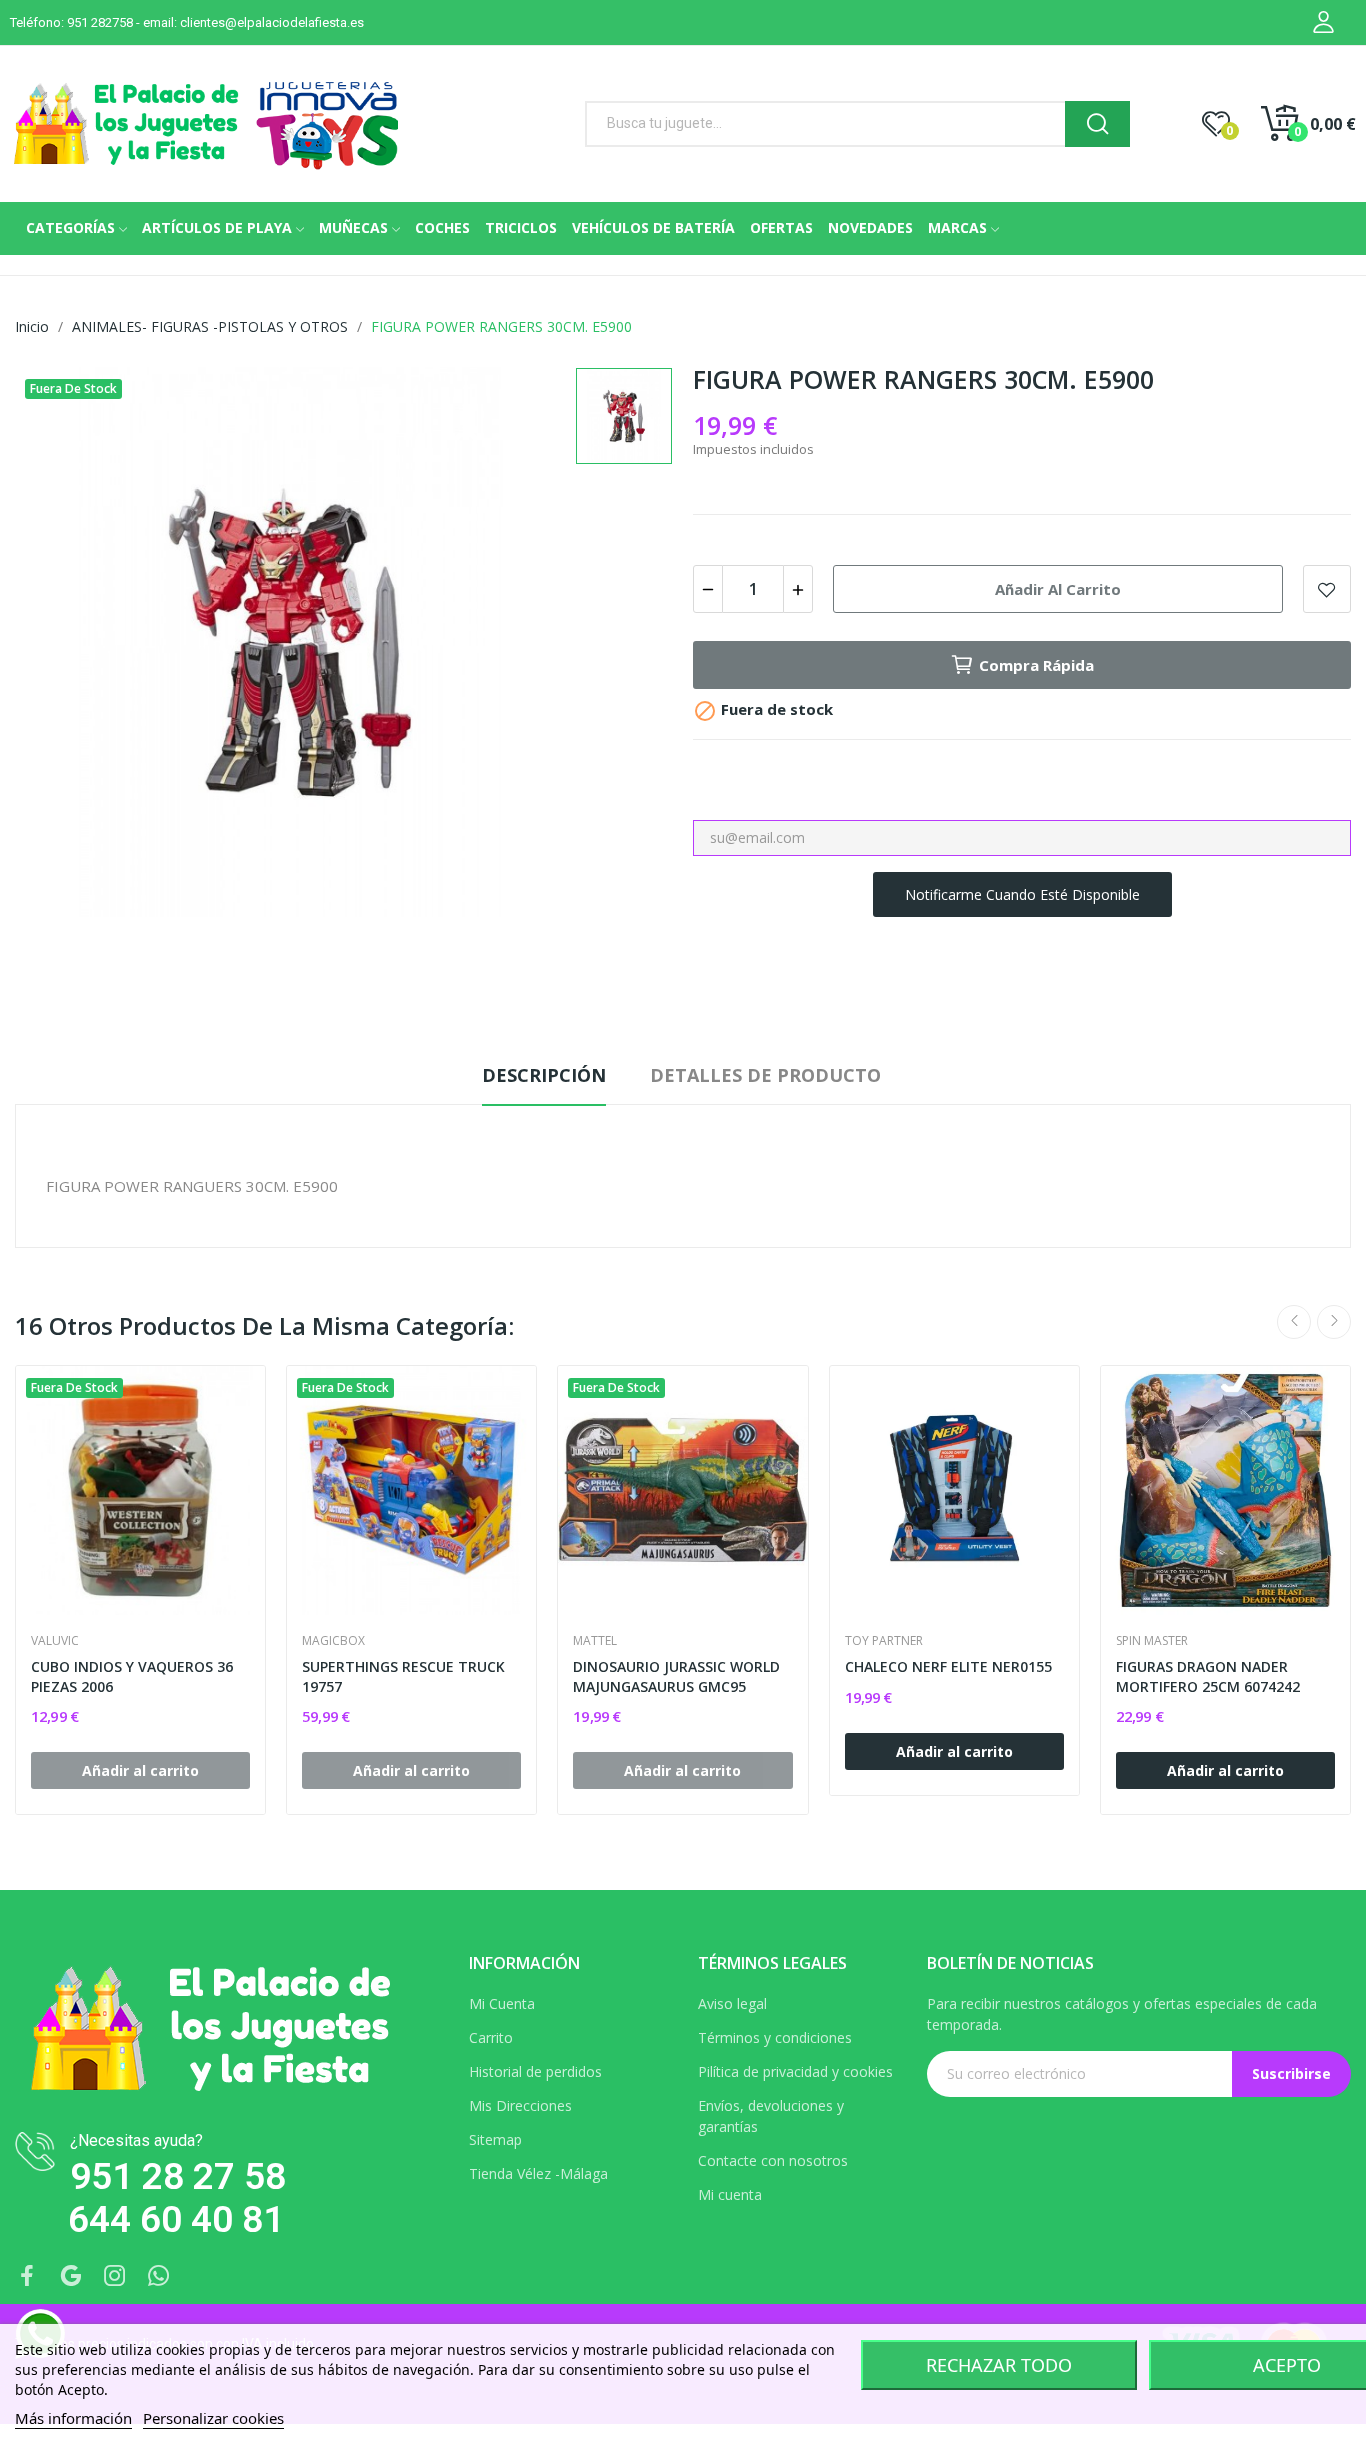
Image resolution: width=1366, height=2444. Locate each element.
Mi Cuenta (502, 2003)
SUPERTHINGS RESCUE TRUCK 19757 (403, 1676)
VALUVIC (55, 1641)
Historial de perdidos (535, 2071)
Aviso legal (732, 2003)
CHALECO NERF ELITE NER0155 (948, 1666)
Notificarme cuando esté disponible (1022, 894)
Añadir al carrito (1058, 589)
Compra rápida (1036, 665)
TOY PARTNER (884, 1641)
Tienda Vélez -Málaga (538, 2173)
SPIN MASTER (1152, 1641)
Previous (1294, 1322)
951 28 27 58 (178, 2176)
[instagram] (115, 2276)
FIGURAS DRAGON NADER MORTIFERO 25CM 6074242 (1208, 1676)
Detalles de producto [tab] (765, 1075)
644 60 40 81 (176, 2219)
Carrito (491, 2037)
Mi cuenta (730, 2194)
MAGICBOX (333, 1641)
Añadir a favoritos (1327, 589)
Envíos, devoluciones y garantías (771, 2116)
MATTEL (595, 1641)
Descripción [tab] (544, 1075)
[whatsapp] (159, 2276)
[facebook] (27, 2276)
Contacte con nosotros (773, 2160)
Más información (73, 2418)
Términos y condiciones (775, 2037)
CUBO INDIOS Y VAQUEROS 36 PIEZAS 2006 (132, 1676)
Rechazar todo (999, 2365)
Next (1334, 1322)
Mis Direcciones (520, 2105)
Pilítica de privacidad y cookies (795, 2071)
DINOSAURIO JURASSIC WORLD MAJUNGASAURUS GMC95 (676, 1676)
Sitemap (495, 2139)
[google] (71, 2276)
